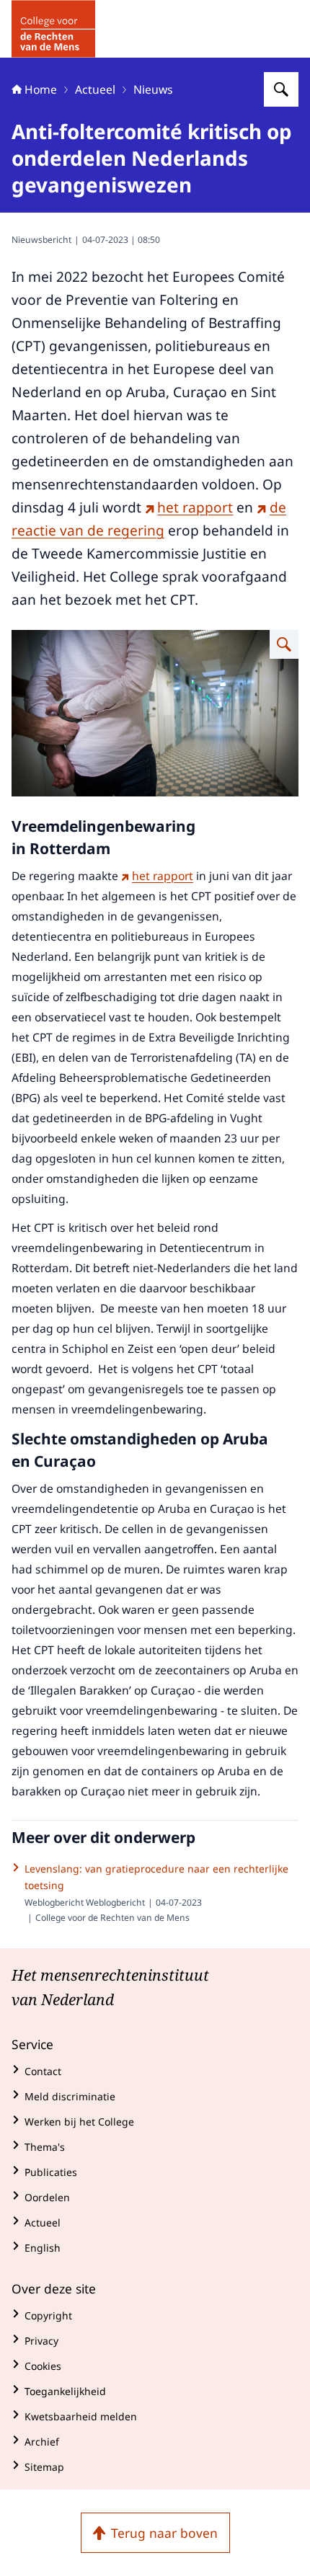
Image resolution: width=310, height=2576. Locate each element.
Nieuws (153, 89)
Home (41, 89)
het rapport (195, 507)
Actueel (95, 89)
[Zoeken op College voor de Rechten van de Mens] (281, 89)
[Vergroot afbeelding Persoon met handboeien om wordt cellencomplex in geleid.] (284, 644)
